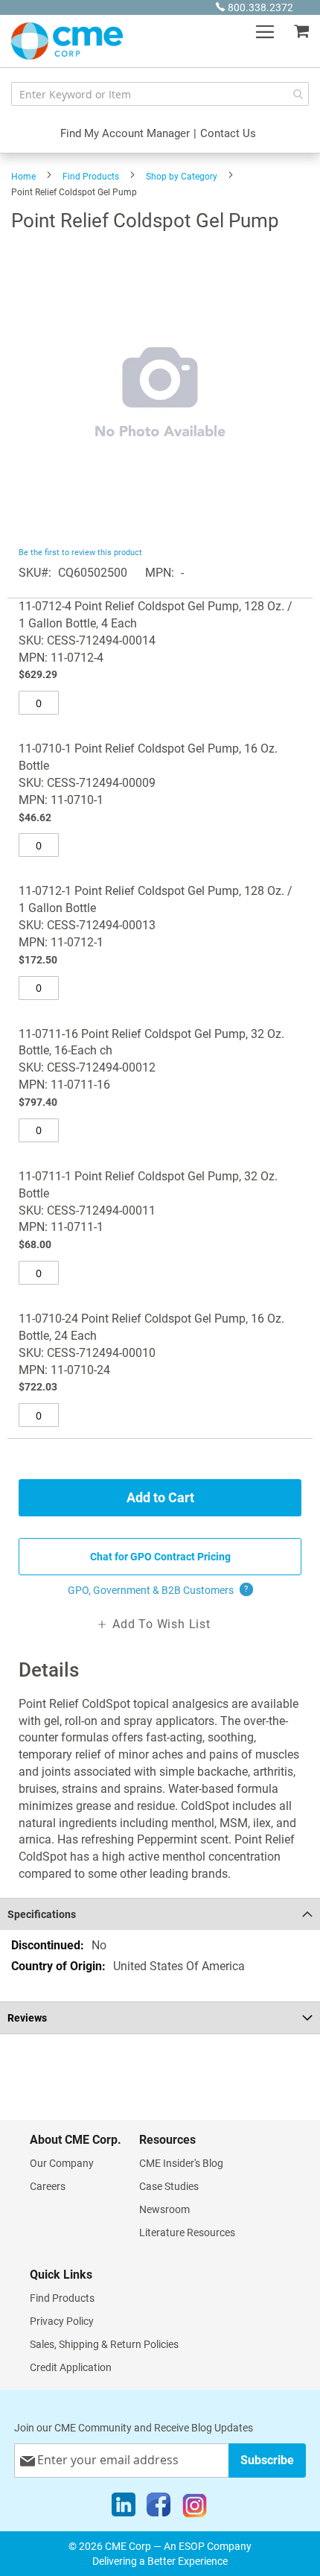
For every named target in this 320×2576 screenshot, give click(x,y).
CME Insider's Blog (181, 2163)
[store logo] (67, 41)
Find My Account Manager (125, 133)
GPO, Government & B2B (158, 1590)
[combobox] (160, 94)
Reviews (27, 2018)
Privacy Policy (62, 2321)
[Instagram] (195, 2508)
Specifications (42, 1914)
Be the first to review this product (80, 553)
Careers (48, 2186)
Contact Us (228, 133)
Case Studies (169, 2186)
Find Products (91, 177)
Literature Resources (187, 2232)
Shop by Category (182, 177)
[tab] (160, 1914)
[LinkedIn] (124, 2508)
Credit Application (71, 2367)
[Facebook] (159, 2508)
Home (23, 177)
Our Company (62, 2163)
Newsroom (164, 2209)
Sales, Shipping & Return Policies (104, 2344)
